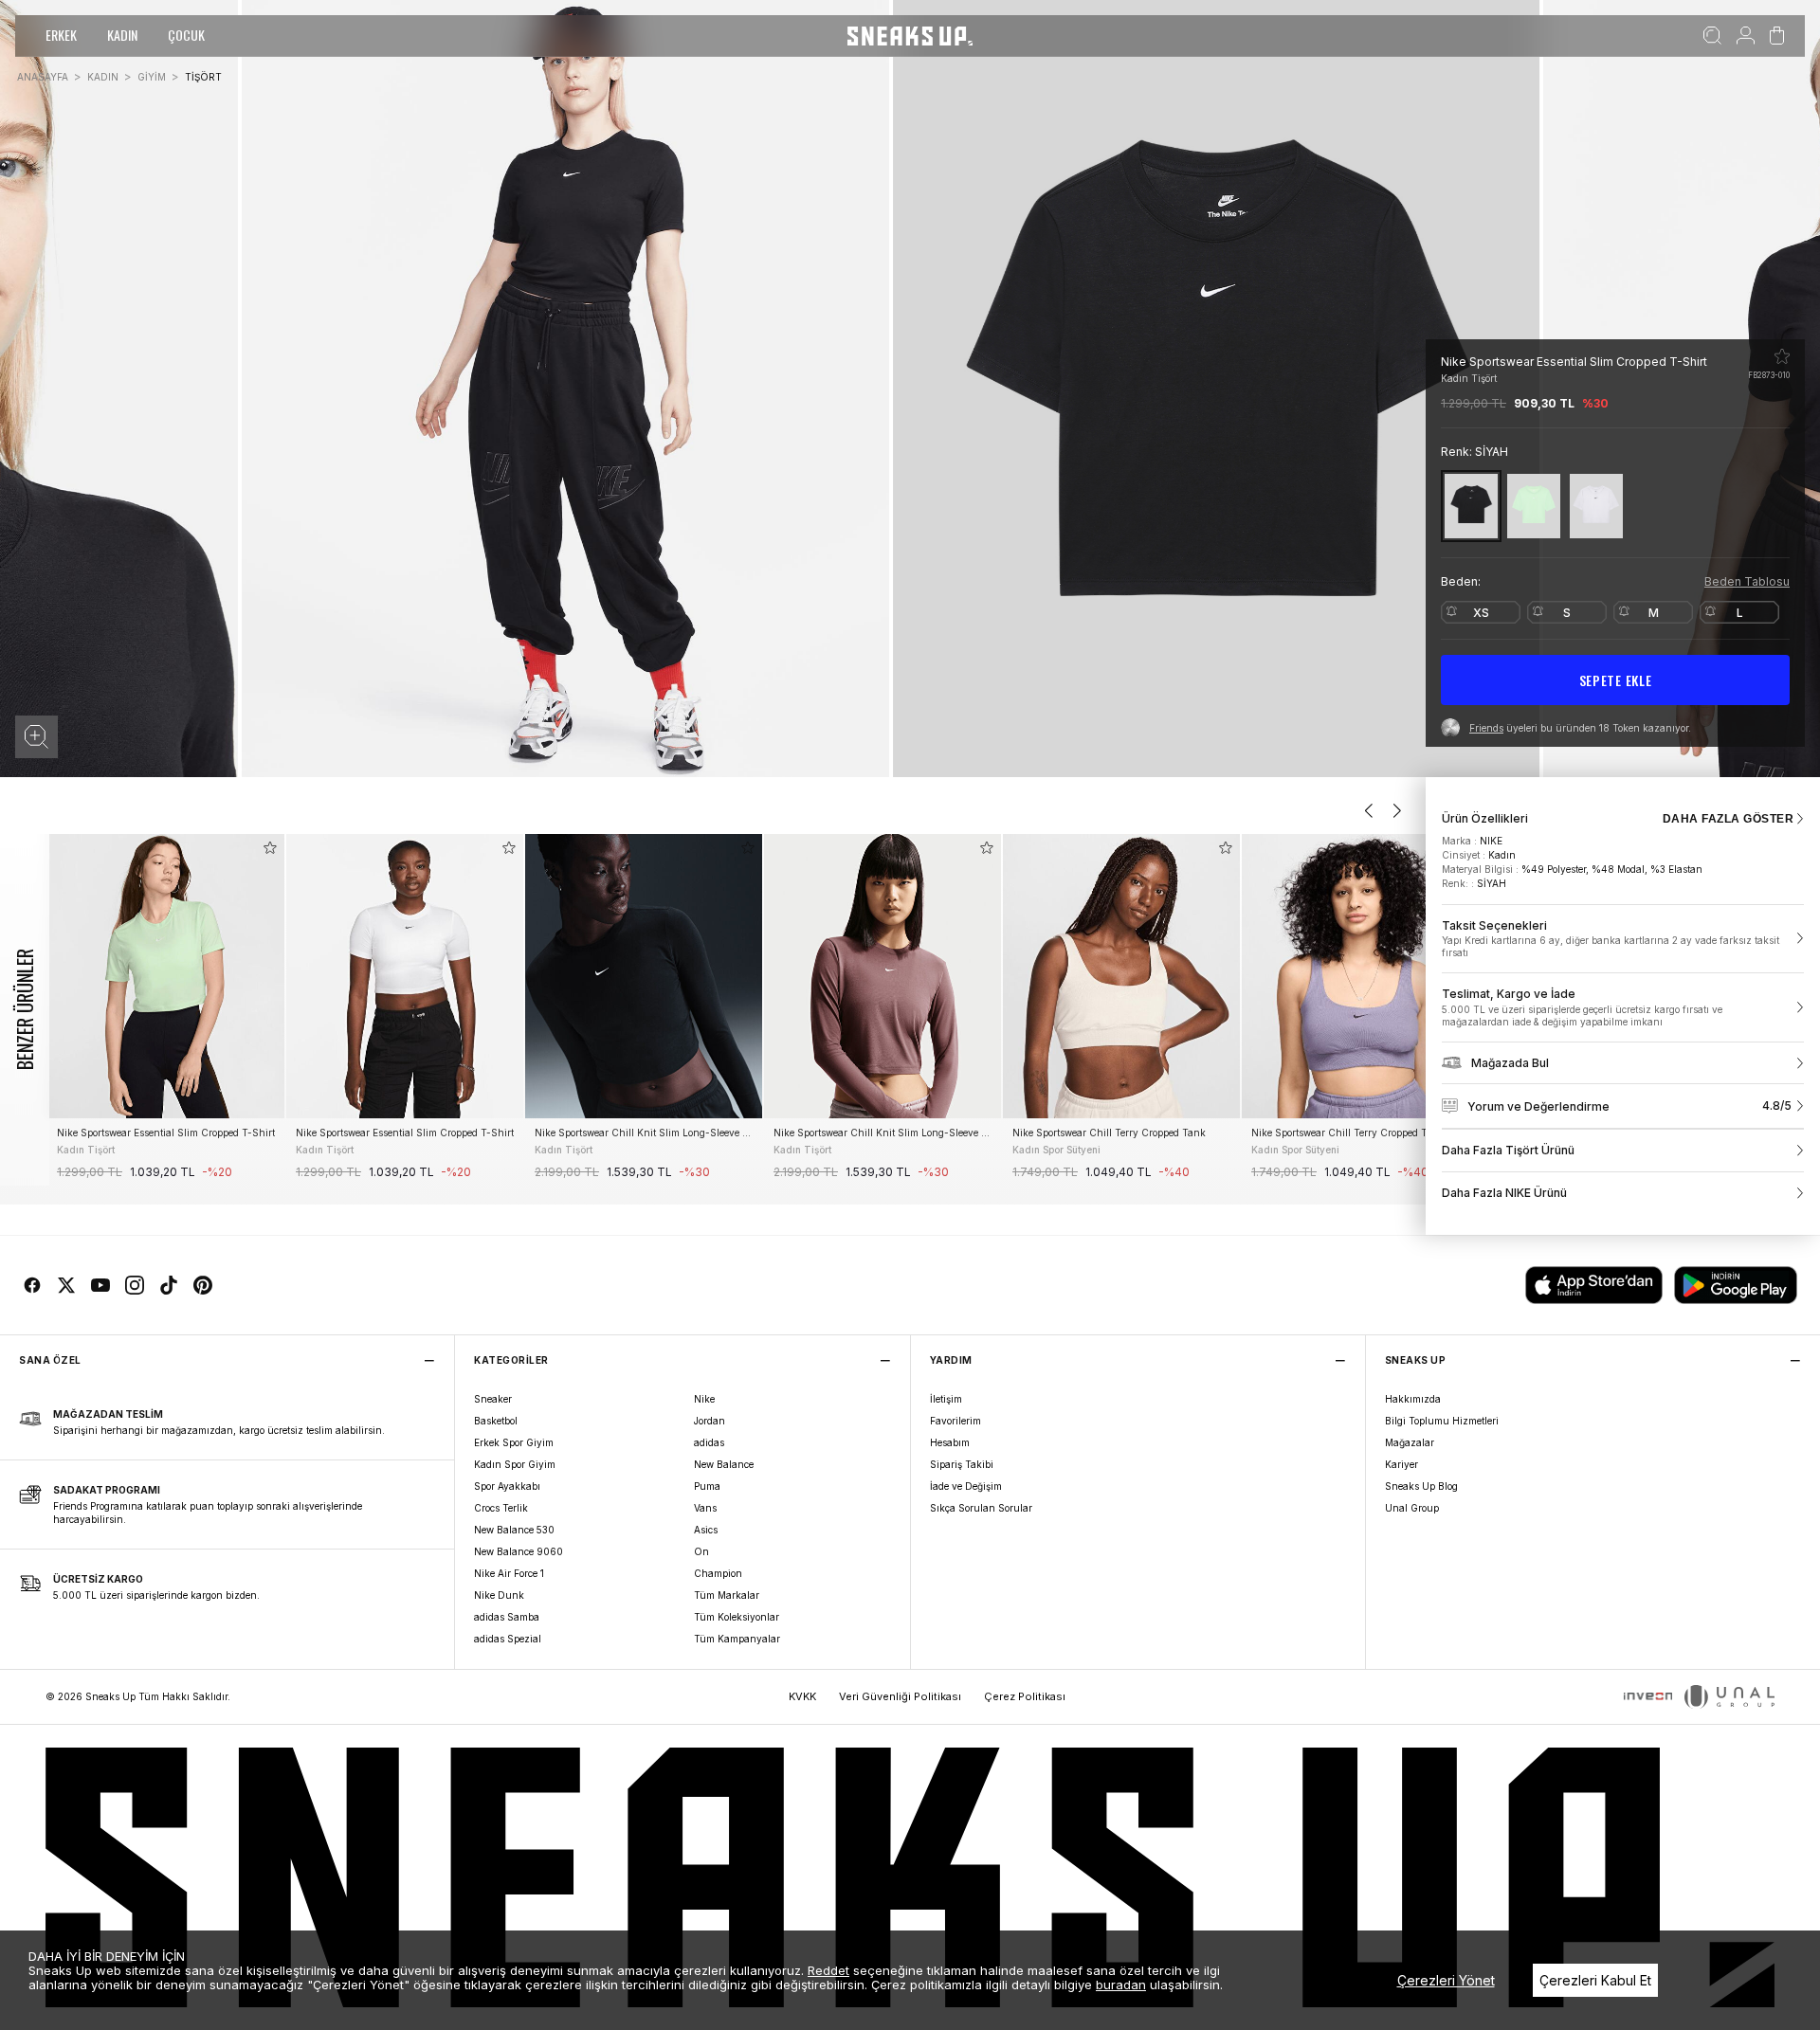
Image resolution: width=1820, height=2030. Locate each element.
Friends (1486, 728)
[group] (166, 1010)
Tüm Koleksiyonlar (737, 1617)
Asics (706, 1530)
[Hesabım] (1746, 36)
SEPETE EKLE (1616, 680)
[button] (36, 737)
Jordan (710, 1421)
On (701, 1551)
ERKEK (61, 35)
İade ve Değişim (966, 1486)
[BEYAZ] (1596, 506)
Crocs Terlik (501, 1508)
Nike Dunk (499, 1595)
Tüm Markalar (727, 1595)
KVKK (802, 1696)
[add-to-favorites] (270, 848)
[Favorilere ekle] (1782, 356)
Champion (718, 1573)
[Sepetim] (1777, 36)
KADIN (122, 35)
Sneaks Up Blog (1421, 1486)
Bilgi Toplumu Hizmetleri (1442, 1421)
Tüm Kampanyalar (737, 1639)
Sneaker (493, 1399)
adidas (709, 1442)
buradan (1121, 1985)
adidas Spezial (508, 1639)
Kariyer (1401, 1464)
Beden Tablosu (1747, 581)
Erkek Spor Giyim (514, 1442)
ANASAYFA (43, 77)
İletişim (946, 1399)
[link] (1623, 939)
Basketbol (496, 1421)
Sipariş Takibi (962, 1464)
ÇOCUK (186, 35)
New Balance (724, 1464)
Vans (705, 1508)
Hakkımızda (1413, 1399)
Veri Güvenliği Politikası (900, 1696)
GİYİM (152, 77)
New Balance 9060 (519, 1551)
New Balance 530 (514, 1530)
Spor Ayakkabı (507, 1486)
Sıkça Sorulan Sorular (981, 1508)
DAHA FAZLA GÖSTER (1728, 819)
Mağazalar (1410, 1442)
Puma (707, 1486)
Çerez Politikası (1025, 1696)
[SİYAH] (1471, 506)
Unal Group (1412, 1508)
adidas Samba (507, 1617)
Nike (704, 1399)
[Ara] (1712, 36)
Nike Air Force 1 (509, 1573)
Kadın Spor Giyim (515, 1464)
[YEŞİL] (1534, 506)
